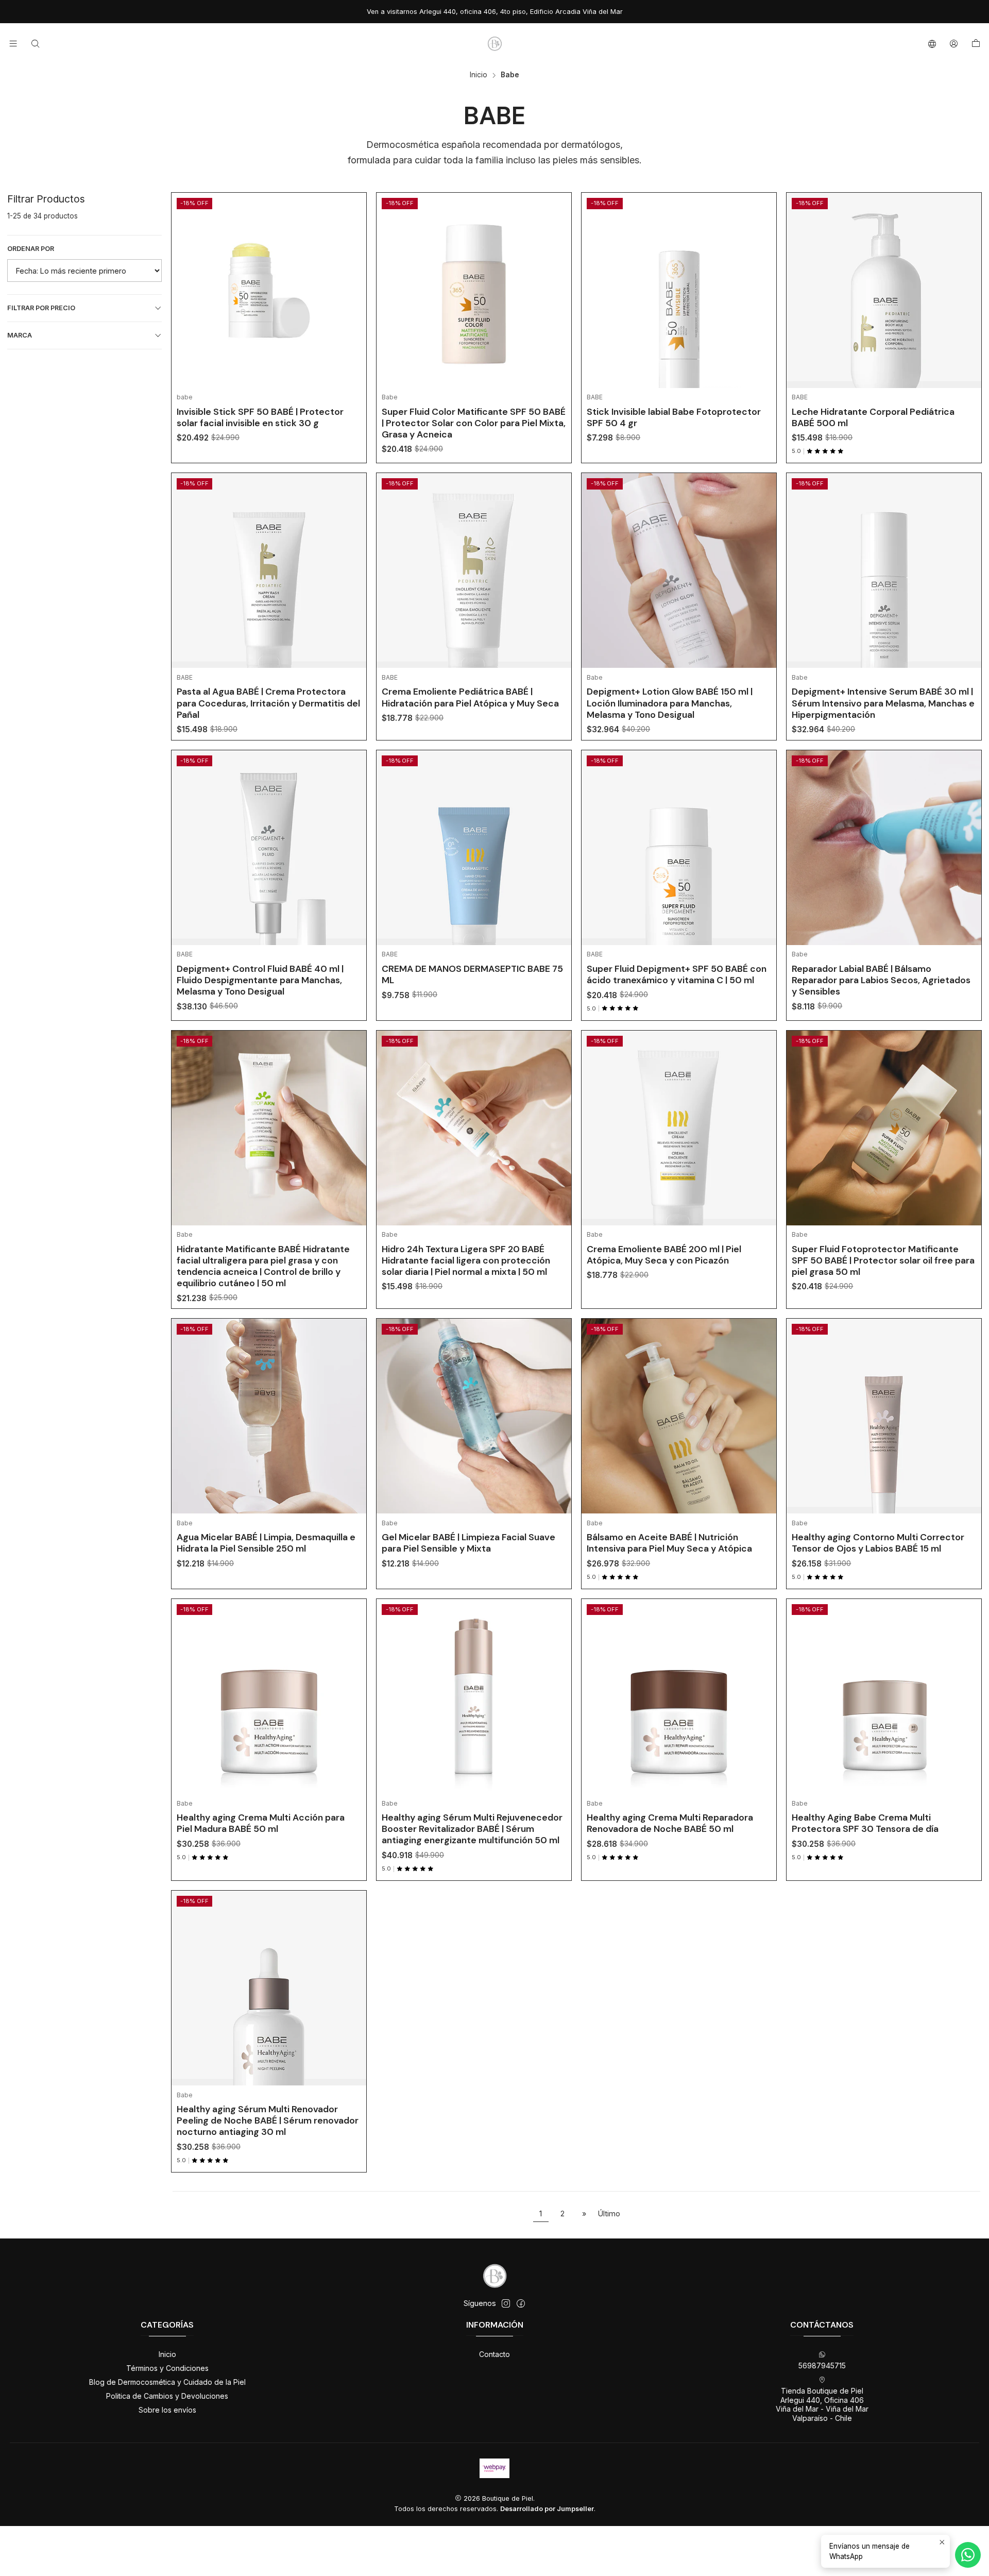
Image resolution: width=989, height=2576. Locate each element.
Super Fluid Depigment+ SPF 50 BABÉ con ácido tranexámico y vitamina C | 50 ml (677, 974)
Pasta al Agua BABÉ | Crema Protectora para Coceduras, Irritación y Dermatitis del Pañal (268, 703)
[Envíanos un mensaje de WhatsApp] (968, 2555)
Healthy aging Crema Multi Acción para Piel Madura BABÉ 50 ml (261, 1823)
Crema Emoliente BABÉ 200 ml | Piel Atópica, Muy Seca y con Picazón (664, 1255)
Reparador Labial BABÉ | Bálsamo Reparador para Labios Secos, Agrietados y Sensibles (881, 980)
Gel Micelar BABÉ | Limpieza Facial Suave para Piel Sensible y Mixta (468, 1543)
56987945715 (822, 2365)
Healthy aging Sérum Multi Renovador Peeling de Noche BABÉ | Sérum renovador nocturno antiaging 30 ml (268, 2120)
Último (609, 2213)
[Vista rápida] (351, 303)
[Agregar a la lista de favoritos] (351, 277)
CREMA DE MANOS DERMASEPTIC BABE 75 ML (472, 974)
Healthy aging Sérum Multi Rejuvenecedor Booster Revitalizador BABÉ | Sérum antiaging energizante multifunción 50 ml (472, 1829)
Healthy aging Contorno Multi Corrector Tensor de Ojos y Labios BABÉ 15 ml (878, 1543)
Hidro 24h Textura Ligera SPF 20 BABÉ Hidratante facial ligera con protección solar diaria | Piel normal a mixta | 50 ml (466, 1260)
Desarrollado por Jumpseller (547, 2509)
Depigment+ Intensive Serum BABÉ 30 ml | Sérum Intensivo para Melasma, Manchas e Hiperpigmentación (883, 703)
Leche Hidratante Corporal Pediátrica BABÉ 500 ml (873, 417)
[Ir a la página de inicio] (494, 44)
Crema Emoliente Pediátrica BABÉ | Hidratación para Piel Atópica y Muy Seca (470, 697)
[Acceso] (954, 44)
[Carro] (976, 44)
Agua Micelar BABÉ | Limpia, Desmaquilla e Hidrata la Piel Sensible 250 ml (266, 1543)
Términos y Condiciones (167, 2368)
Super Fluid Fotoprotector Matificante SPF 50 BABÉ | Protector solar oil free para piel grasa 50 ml (883, 1260)
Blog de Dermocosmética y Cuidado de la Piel (167, 2382)
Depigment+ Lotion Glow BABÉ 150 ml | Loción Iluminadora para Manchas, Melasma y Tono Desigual (670, 703)
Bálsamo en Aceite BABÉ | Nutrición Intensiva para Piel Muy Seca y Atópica (669, 1543)
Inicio (479, 75)
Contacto (494, 2354)
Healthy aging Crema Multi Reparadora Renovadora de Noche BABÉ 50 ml (670, 1823)
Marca (20, 335)
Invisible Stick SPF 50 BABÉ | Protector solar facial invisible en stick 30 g (260, 417)
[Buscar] (35, 44)
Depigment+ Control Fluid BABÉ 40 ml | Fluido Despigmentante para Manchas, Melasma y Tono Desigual (260, 980)
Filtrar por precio (41, 308)
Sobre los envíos (167, 2410)
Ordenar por (31, 249)
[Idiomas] (932, 44)
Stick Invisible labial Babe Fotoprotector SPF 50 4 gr (674, 417)
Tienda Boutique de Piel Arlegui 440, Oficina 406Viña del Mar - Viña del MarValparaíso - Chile (822, 2404)
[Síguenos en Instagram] (506, 2303)
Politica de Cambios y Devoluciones (167, 2396)
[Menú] (13, 44)
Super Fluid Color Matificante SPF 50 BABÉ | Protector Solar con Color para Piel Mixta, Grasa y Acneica (474, 423)
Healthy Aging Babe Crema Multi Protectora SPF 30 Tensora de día (865, 1823)
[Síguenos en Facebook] (521, 2303)
